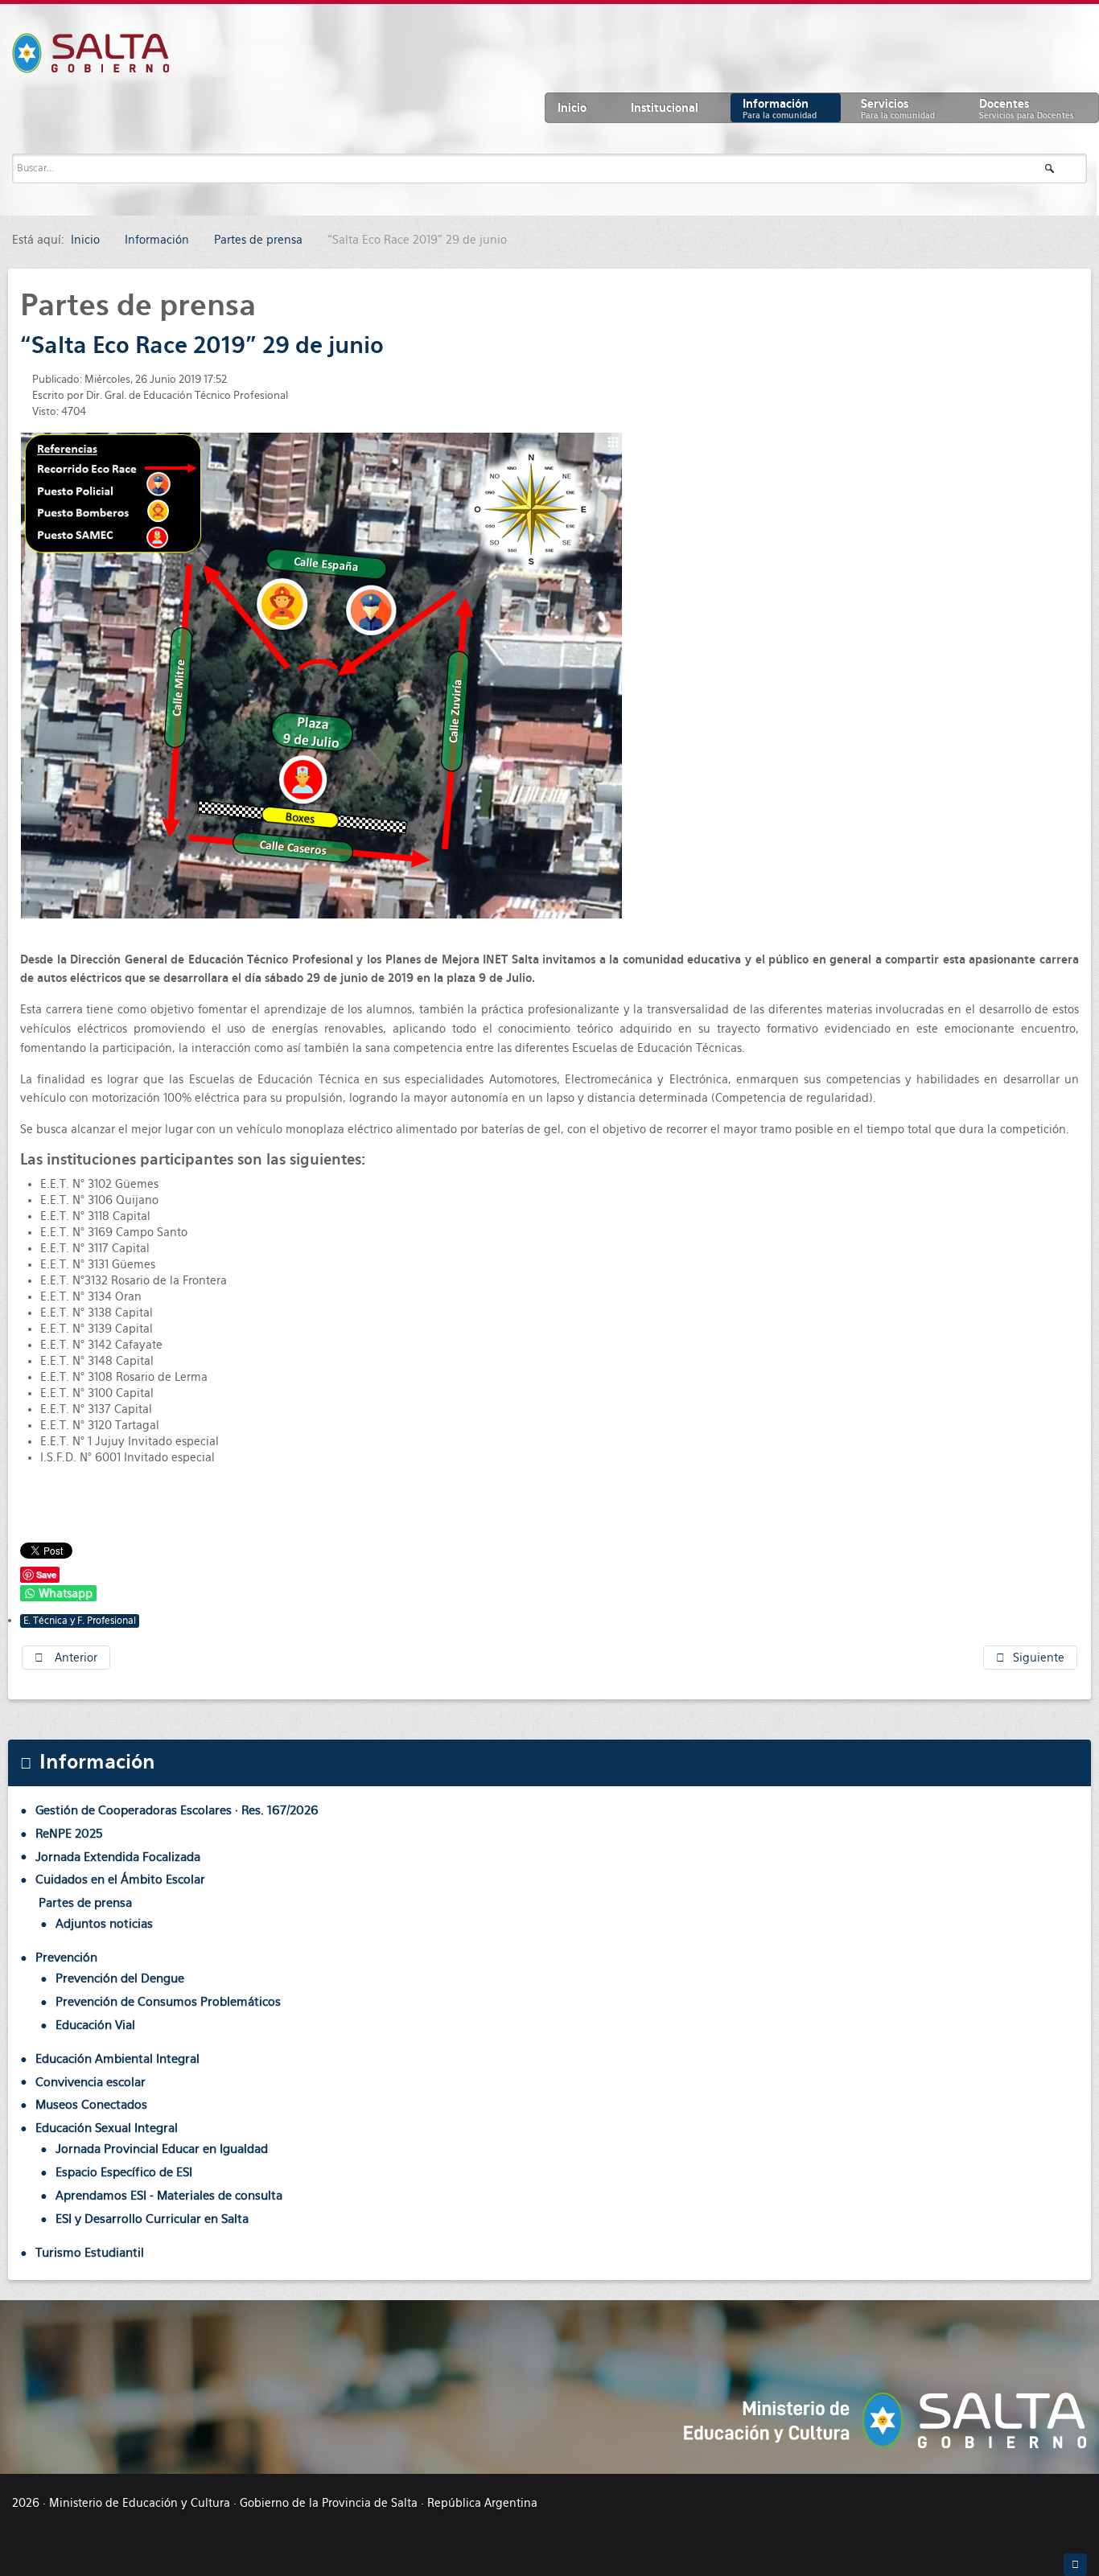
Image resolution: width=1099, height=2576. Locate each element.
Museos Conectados (91, 2104)
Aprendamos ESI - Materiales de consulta (169, 2195)
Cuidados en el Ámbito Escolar (120, 1879)
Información (780, 109)
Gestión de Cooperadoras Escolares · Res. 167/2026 (177, 1810)
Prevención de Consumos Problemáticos (168, 2001)
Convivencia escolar (91, 2082)
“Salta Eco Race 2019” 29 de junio (202, 345)
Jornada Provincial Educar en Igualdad (162, 2149)
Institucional (665, 108)
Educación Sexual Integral (107, 2128)
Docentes (1027, 109)
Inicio (572, 108)
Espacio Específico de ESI (124, 2172)
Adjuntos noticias (104, 1923)
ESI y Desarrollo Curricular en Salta (152, 2219)
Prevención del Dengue (120, 1978)
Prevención (66, 1957)
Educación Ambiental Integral (117, 2058)
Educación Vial (95, 2025)
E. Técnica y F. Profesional (80, 1621)
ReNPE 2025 (69, 1833)
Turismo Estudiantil (90, 2252)
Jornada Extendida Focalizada (118, 1857)
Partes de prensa (85, 1902)
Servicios (898, 109)
